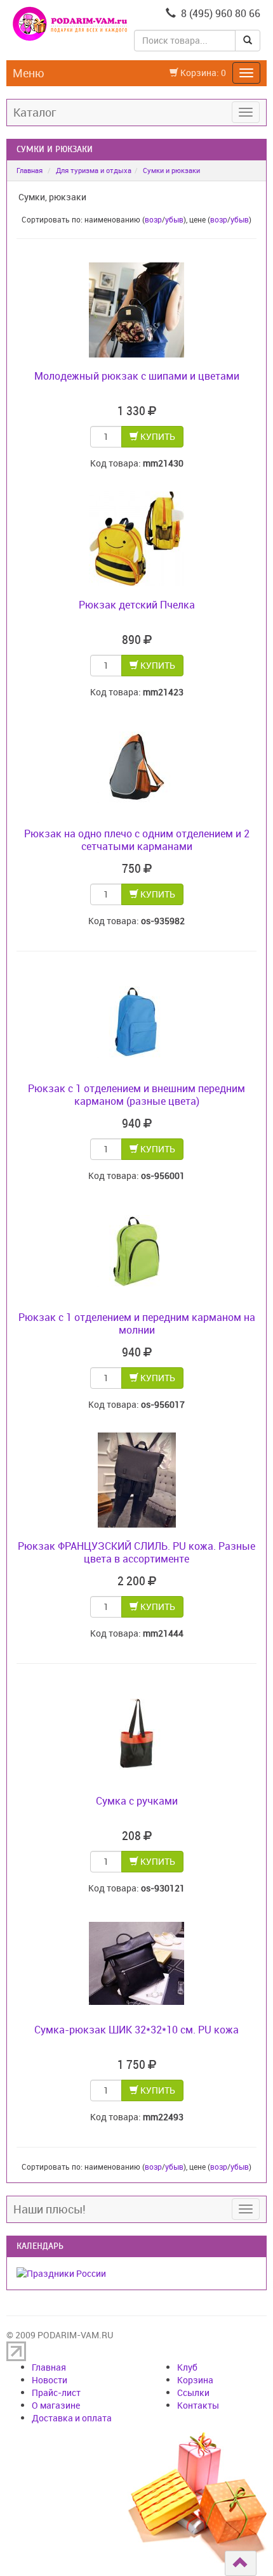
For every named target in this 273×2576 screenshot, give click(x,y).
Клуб (187, 2367)
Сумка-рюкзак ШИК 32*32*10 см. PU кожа (136, 2030)
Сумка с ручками (137, 1801)
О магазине (56, 2405)
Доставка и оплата (72, 2418)
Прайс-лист (56, 2392)
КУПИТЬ (157, 436)
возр (153, 219)
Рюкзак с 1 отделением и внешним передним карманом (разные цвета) (136, 1095)
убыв (174, 219)
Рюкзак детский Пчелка (137, 605)
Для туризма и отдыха (94, 170)
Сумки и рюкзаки (171, 170)
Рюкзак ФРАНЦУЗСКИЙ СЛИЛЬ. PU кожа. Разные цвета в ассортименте (136, 1552)
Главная (30, 170)
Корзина (195, 2380)
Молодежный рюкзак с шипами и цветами (137, 376)
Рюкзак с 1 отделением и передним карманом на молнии (137, 1323)
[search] (248, 41)
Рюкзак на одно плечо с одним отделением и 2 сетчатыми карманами (137, 840)
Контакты (198, 2405)
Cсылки (193, 2392)
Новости (50, 2380)
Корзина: (202, 73)
